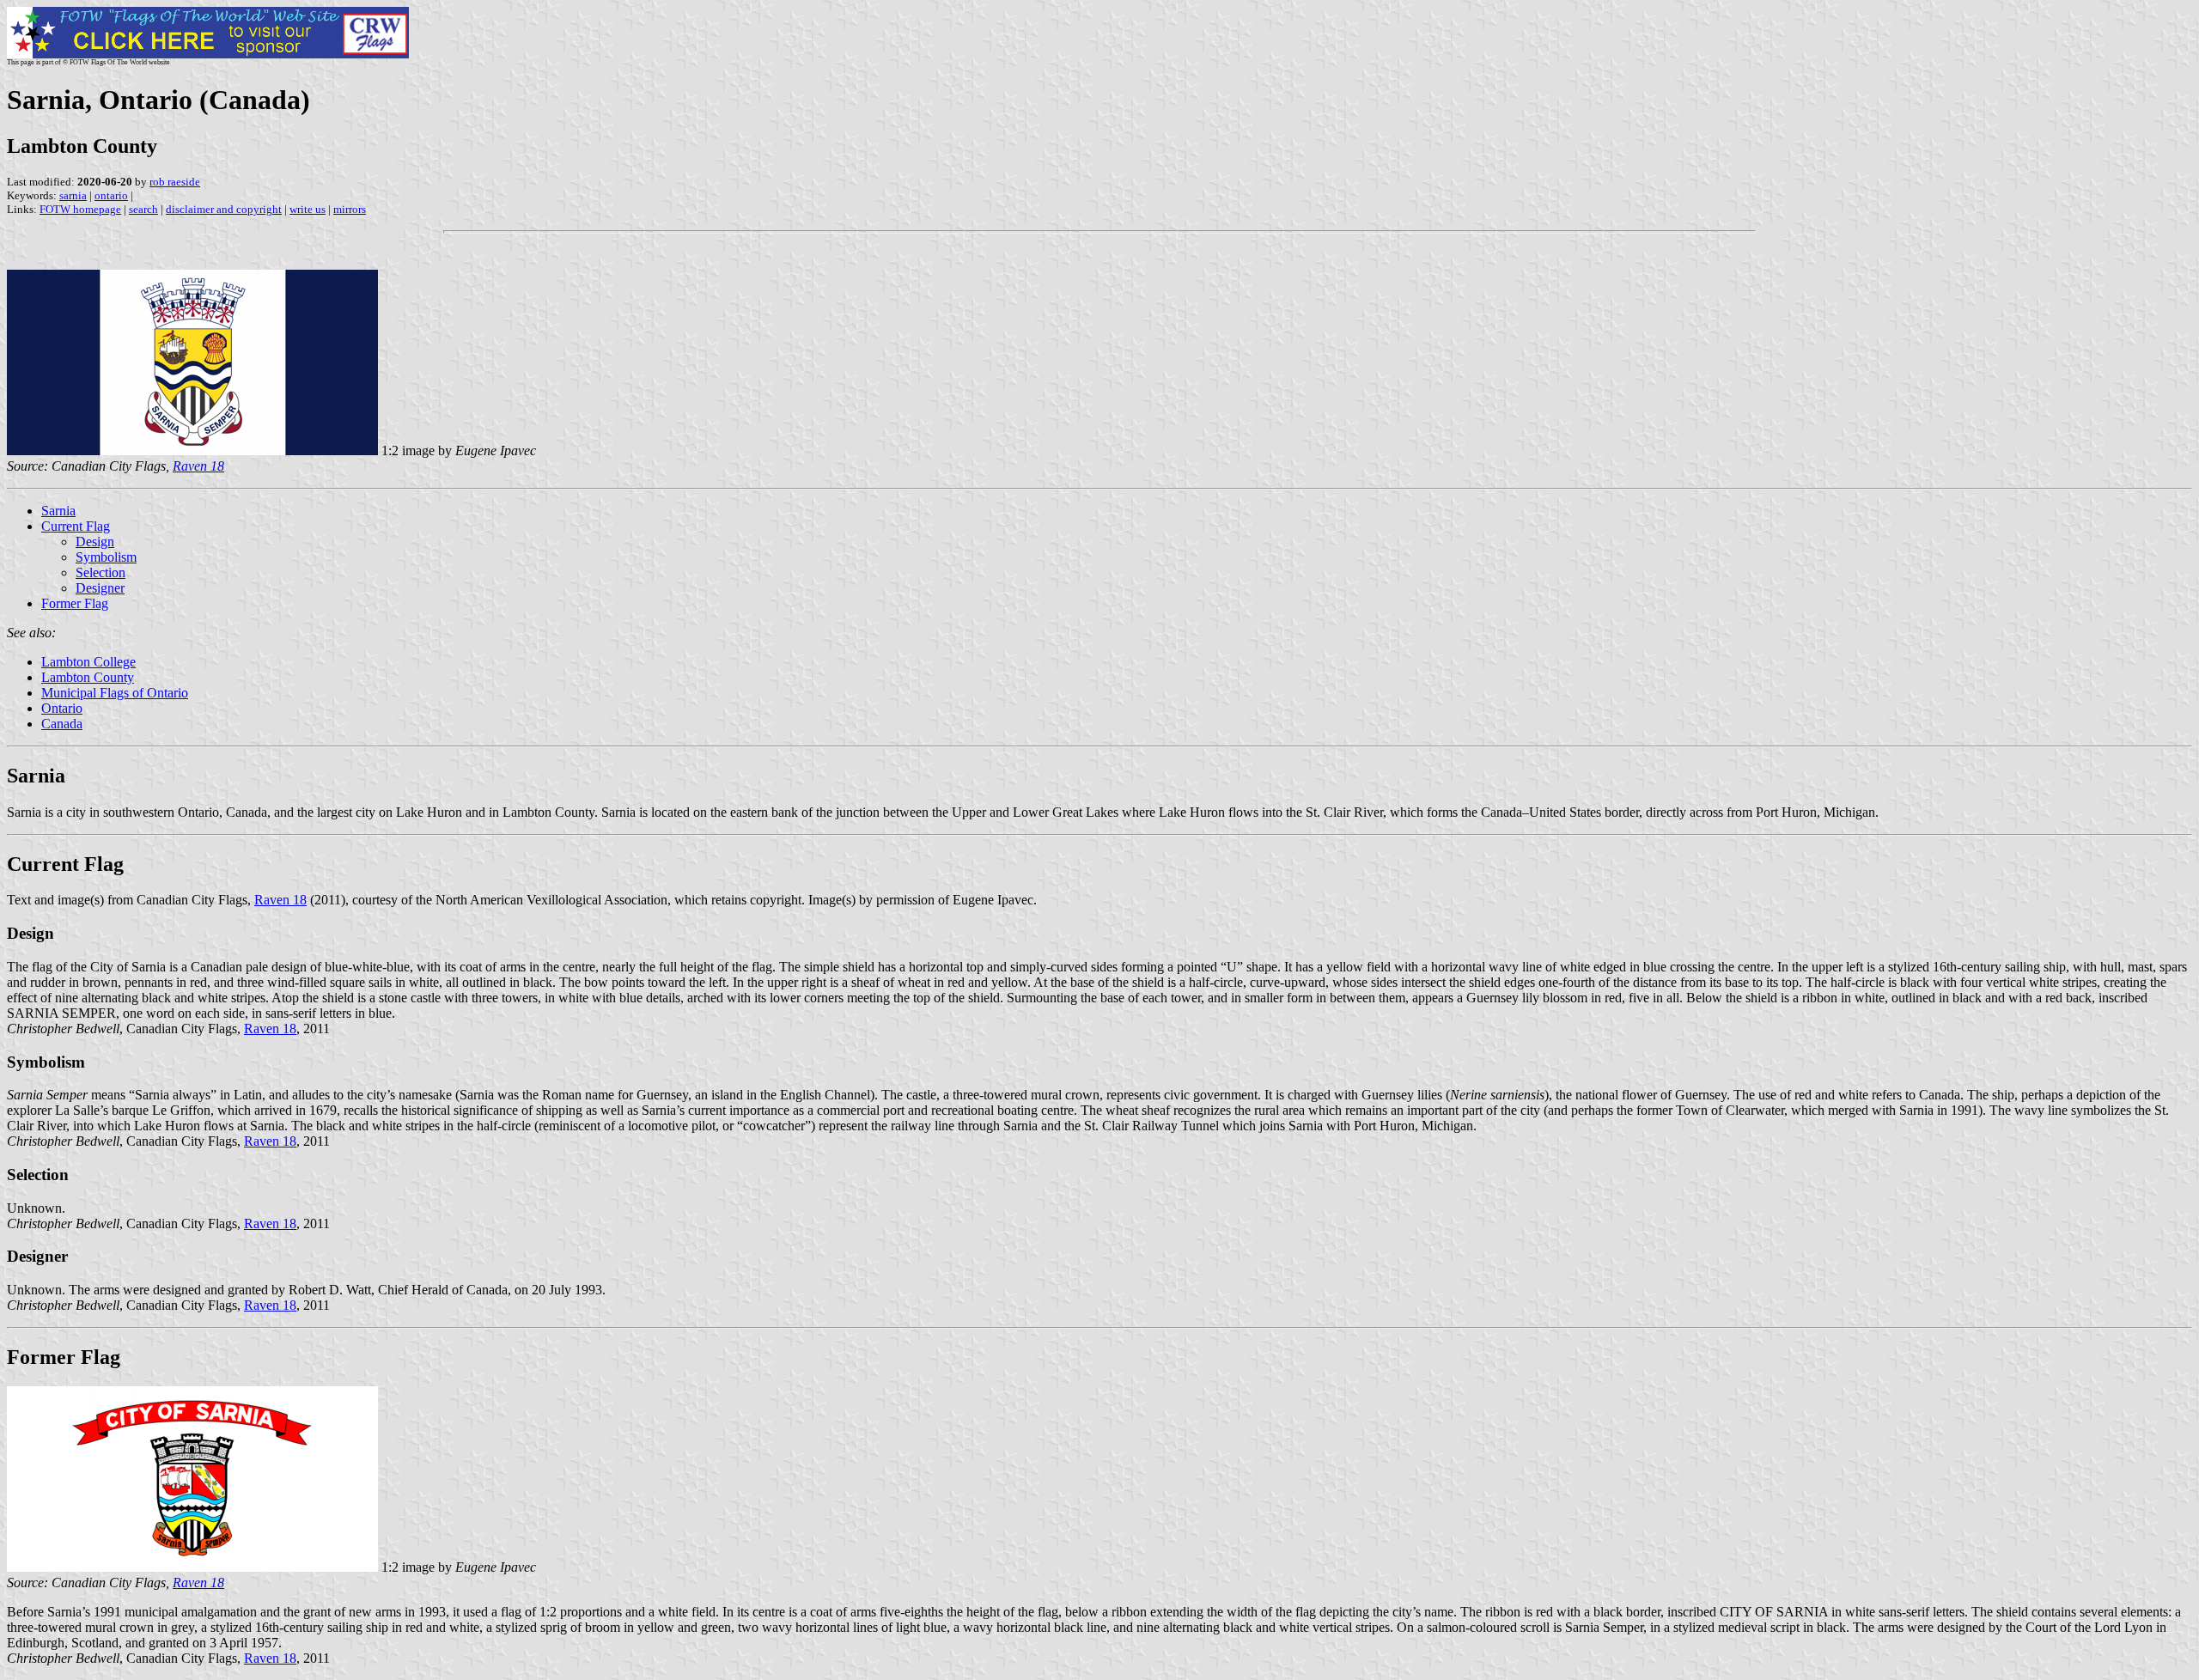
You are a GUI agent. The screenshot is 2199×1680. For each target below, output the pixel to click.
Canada (62, 724)
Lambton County (88, 677)
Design (95, 542)
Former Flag (75, 603)
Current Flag (76, 526)
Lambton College (88, 662)
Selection (101, 572)
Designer (100, 588)
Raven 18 (280, 900)
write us (308, 209)
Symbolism (106, 557)
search (143, 209)
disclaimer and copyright (224, 209)
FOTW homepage (80, 209)
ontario (111, 195)
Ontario (62, 708)
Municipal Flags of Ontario (115, 693)
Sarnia (58, 511)
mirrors (350, 209)
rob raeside (175, 182)
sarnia (73, 195)
